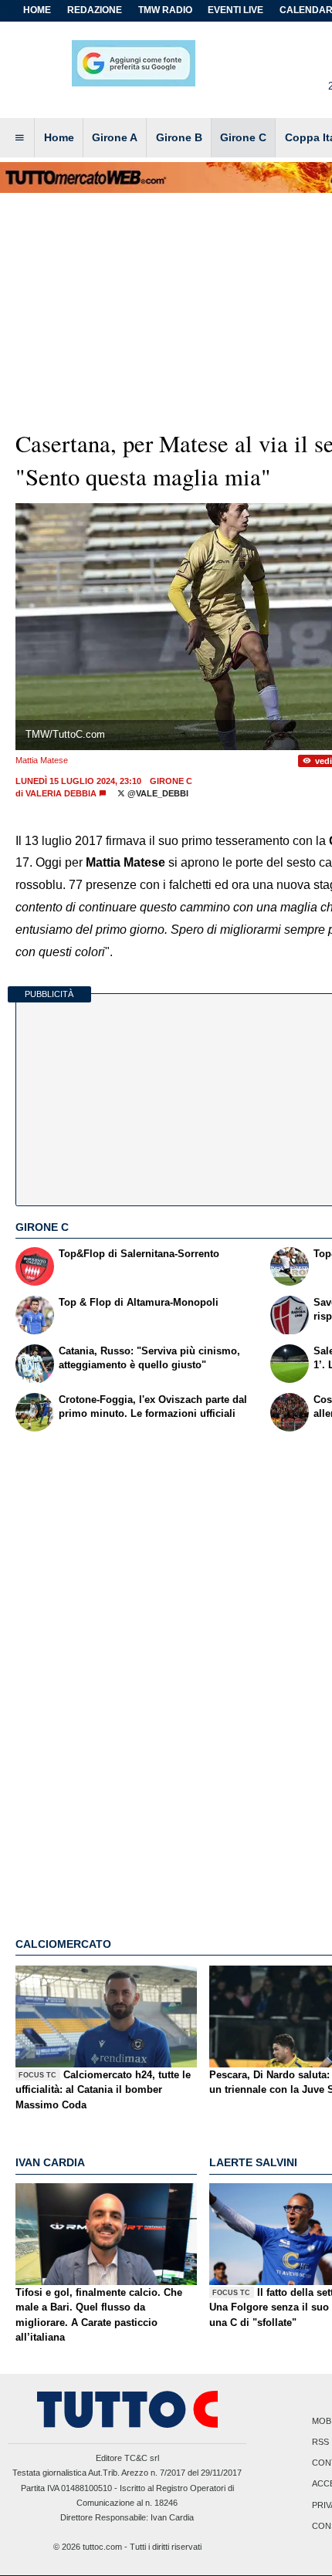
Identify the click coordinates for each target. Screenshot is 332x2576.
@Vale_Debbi (157, 793)
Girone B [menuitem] (179, 137)
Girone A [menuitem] (115, 137)
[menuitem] (19, 138)
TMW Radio (165, 10)
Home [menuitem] (59, 137)
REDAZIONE (95, 10)
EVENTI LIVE (235, 10)
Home (37, 10)
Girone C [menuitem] (243, 137)
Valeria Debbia (61, 793)
